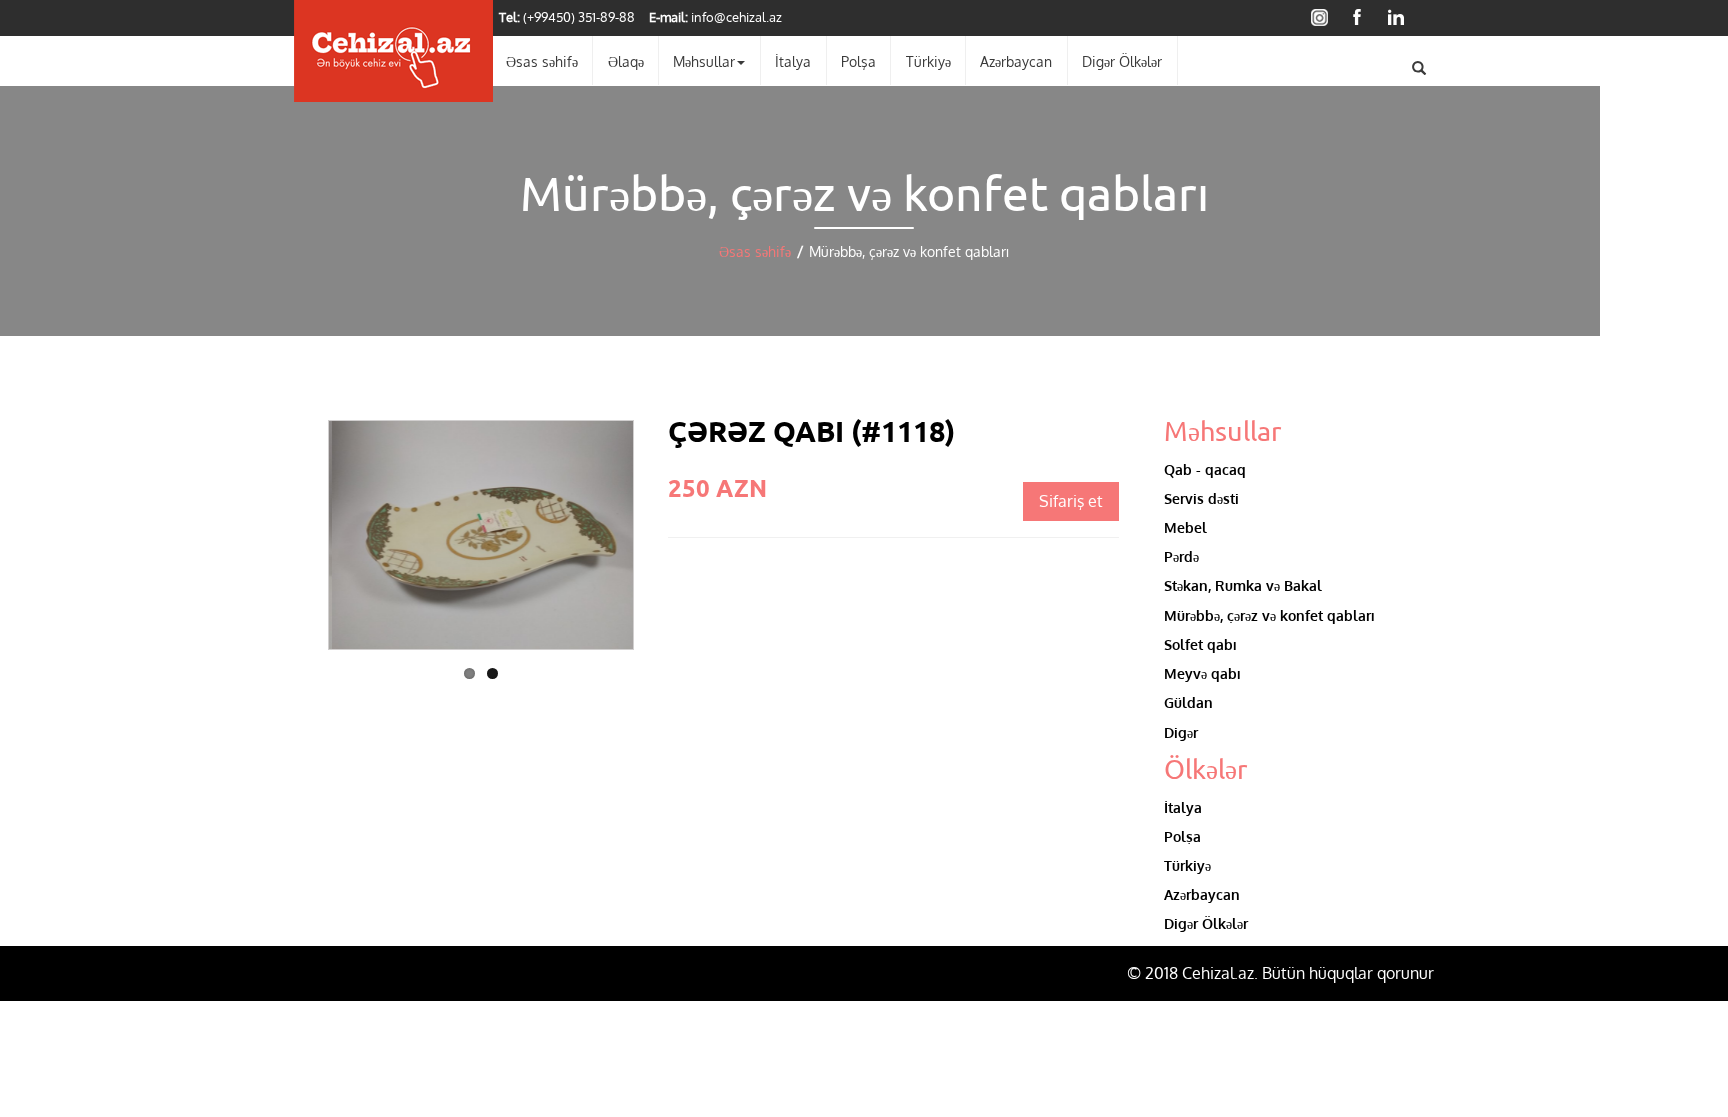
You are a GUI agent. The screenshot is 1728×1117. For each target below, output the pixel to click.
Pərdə (1181, 556)
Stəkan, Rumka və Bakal (1243, 585)
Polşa (858, 61)
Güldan (1188, 702)
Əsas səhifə (542, 61)
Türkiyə (928, 61)
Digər (1181, 732)
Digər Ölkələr (1122, 61)
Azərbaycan (1016, 61)
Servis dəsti (1201, 498)
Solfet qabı (1200, 644)
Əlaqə (626, 61)
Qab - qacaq (1205, 469)
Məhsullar (704, 61)
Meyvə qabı (1202, 673)
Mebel (1185, 527)
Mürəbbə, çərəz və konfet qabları (1269, 615)
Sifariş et (1071, 501)
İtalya (793, 61)
